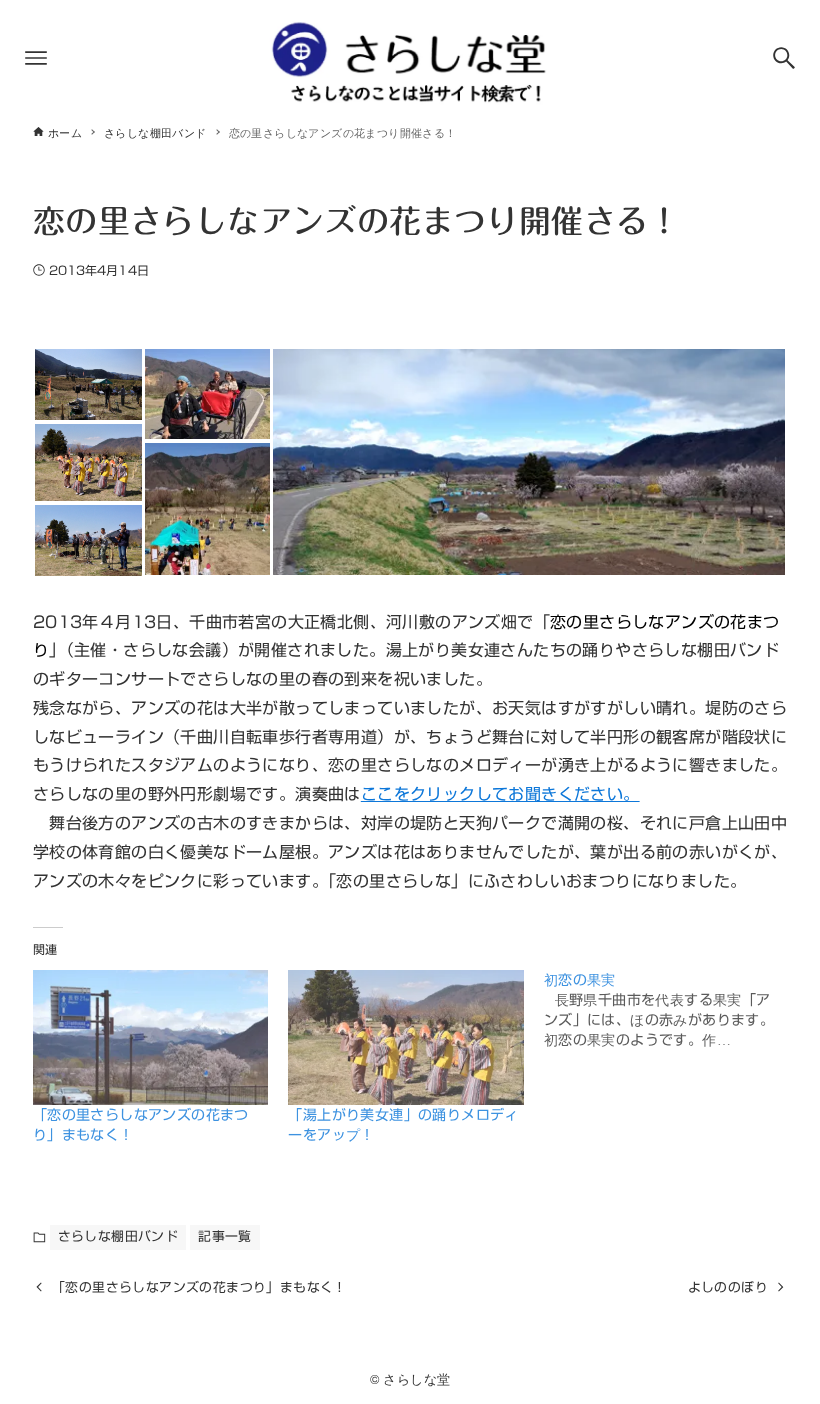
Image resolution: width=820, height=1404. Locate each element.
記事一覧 (225, 1236)
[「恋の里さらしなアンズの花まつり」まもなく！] (151, 1037)
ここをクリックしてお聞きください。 (500, 794)
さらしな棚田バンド (118, 1236)
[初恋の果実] (672, 1010)
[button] (88, 384)
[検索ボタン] (784, 58)
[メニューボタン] (36, 58)
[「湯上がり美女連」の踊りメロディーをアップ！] (406, 1037)
